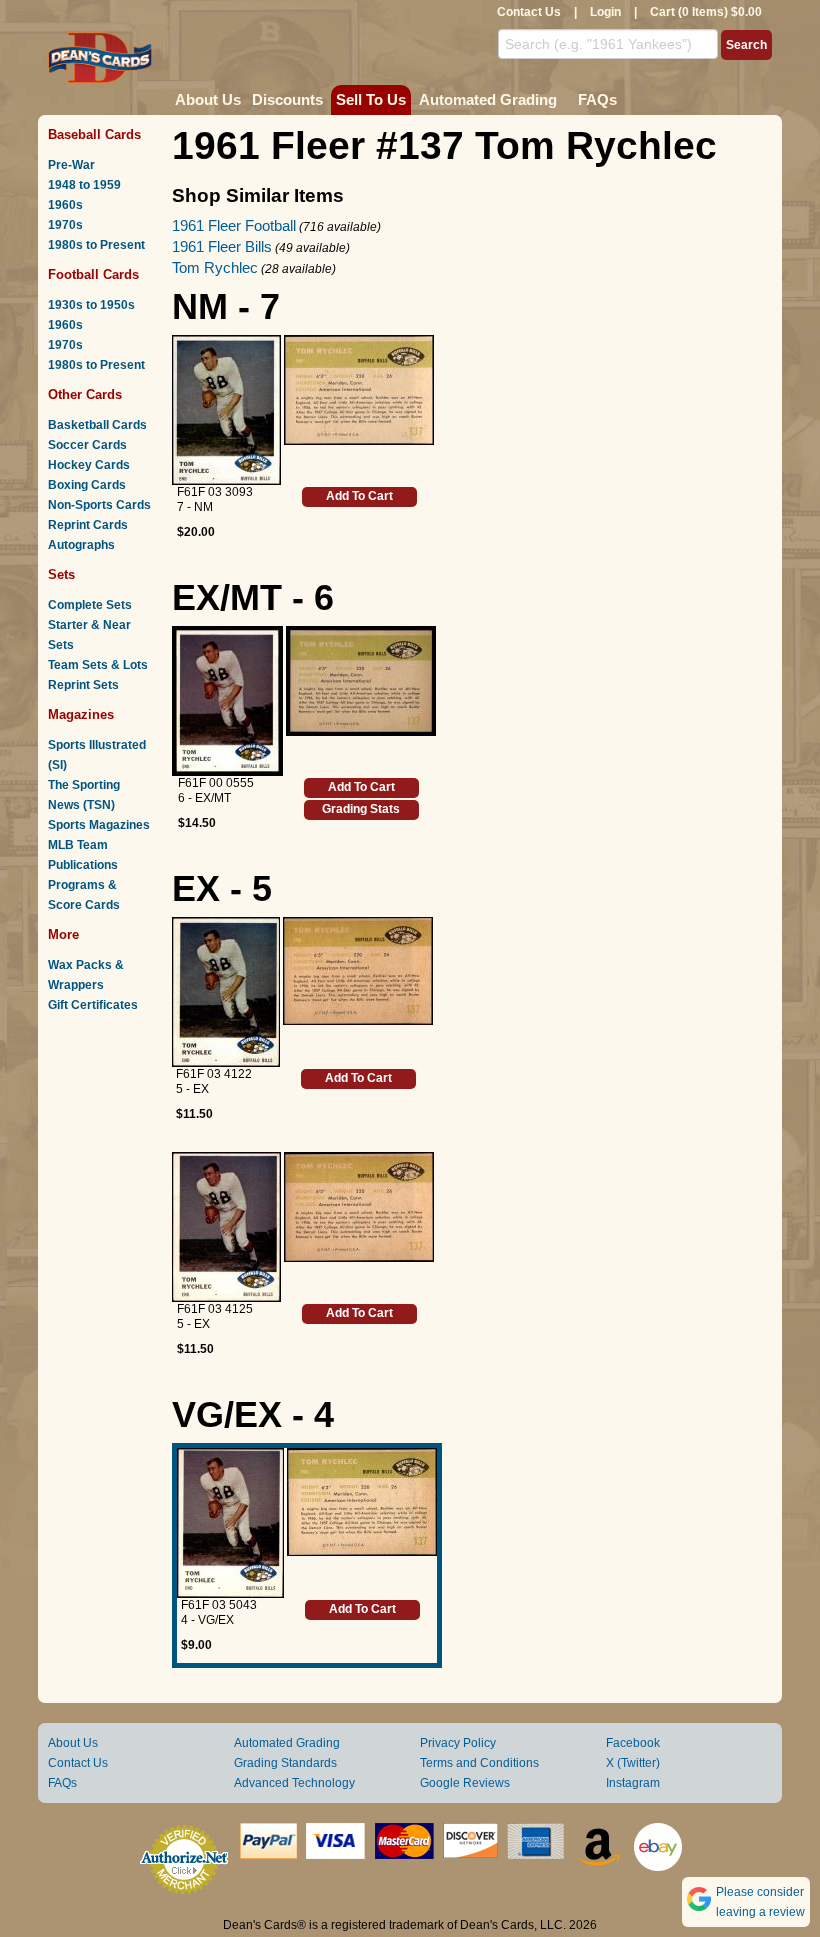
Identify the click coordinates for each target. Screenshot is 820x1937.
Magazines (81, 714)
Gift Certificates (93, 1005)
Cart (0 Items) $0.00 (706, 12)
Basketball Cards (97, 425)
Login (605, 12)
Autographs (81, 545)
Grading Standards (285, 1763)
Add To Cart (359, 496)
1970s (65, 225)
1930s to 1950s (91, 305)
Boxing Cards (87, 485)
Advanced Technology (294, 1783)
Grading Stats (361, 809)
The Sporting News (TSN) (84, 795)
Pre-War (71, 165)
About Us (208, 99)
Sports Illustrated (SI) (97, 755)
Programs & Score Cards (84, 895)
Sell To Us (371, 99)
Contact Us (529, 12)
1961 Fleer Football (234, 225)
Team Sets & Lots (98, 665)
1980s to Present (96, 245)
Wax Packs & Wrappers (86, 975)
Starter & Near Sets (89, 635)
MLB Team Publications (83, 855)
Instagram (633, 1783)
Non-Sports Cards (99, 505)
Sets (61, 574)
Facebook (633, 1743)
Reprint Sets (83, 685)
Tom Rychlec (215, 267)
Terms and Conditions (479, 1763)
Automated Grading (488, 99)
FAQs (597, 99)
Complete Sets (90, 605)
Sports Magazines (99, 825)
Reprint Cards (88, 525)
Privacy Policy (458, 1743)
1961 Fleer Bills (222, 246)
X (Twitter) (633, 1763)
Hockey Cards (89, 465)
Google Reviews (465, 1783)
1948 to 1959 (84, 185)
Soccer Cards (87, 445)
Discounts (287, 99)
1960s (65, 205)
